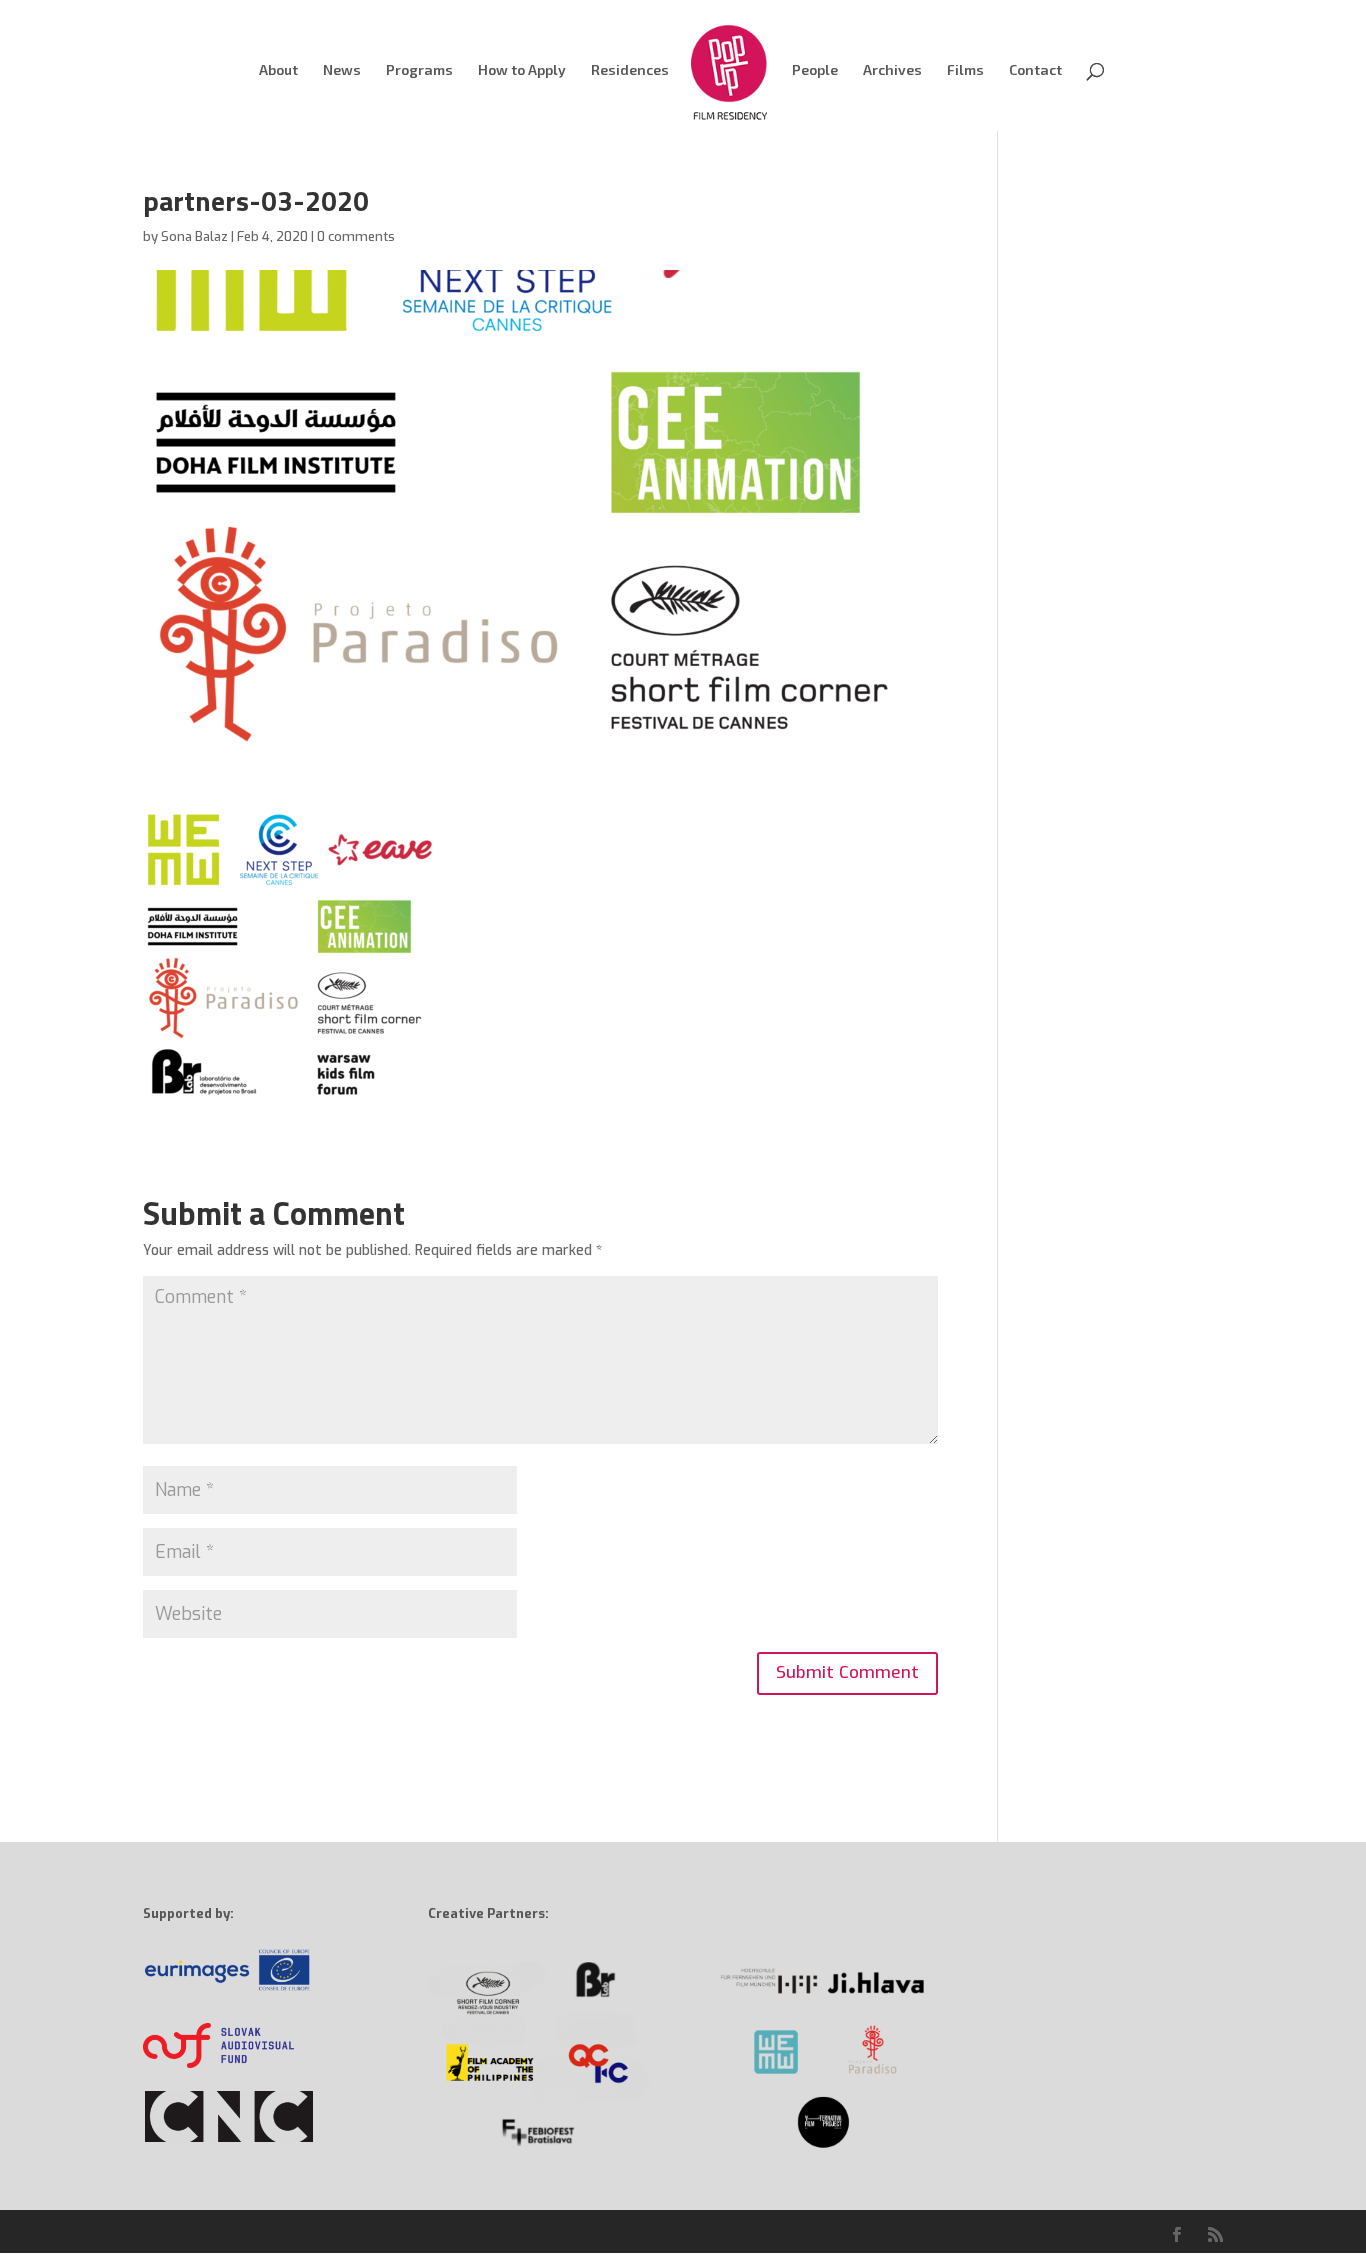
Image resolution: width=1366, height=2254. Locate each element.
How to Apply (522, 70)
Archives (892, 70)
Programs (419, 70)
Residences (630, 70)
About (278, 70)
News (342, 70)
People (815, 70)
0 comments (356, 236)
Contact (1035, 70)
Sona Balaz (194, 236)
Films (965, 70)
